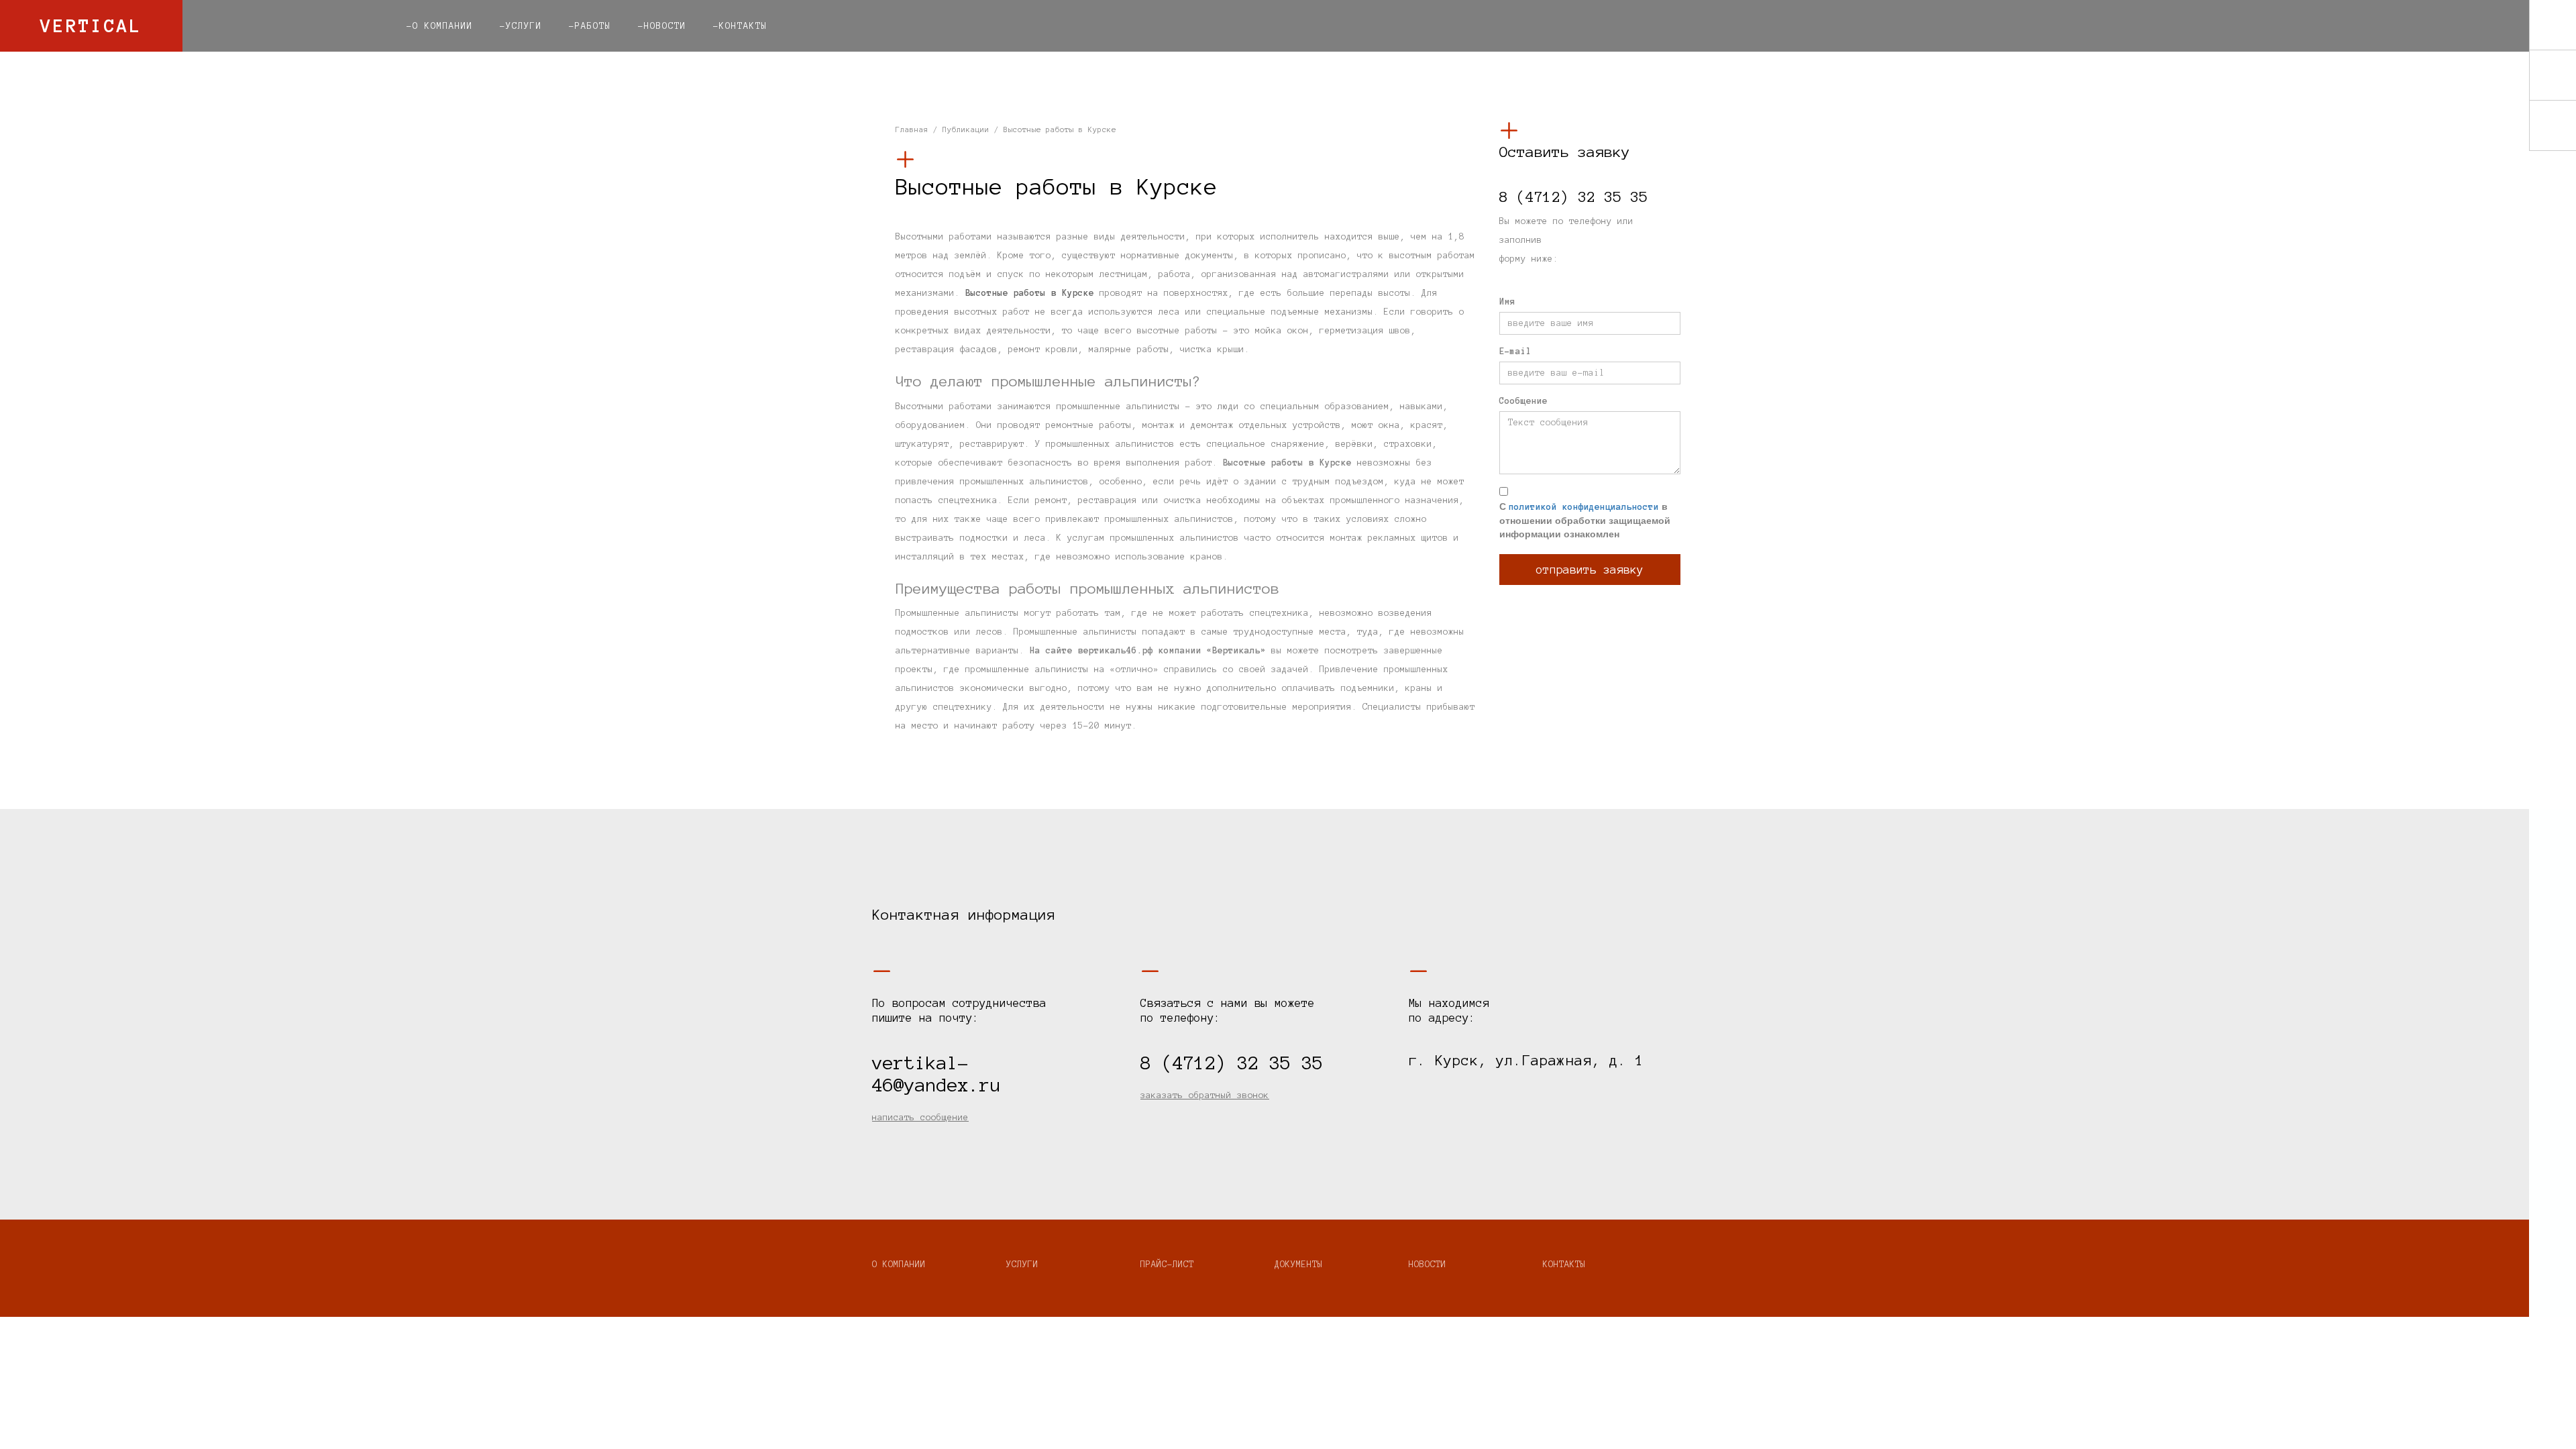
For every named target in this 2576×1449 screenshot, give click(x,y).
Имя (1507, 302)
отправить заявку (1590, 570)
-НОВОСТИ (662, 26)
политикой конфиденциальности (1584, 507)
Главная (912, 129)
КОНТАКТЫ (1564, 1265)
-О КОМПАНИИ (440, 26)
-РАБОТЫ (590, 26)
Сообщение (1523, 401)
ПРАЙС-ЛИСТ (1167, 1265)
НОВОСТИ (1428, 1265)
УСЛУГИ (1022, 1265)
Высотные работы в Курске (1030, 293)
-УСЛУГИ (521, 26)
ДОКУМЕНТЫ (1299, 1265)
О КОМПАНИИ (899, 1265)
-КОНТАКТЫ (740, 26)
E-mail (1515, 352)
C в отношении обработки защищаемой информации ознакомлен (1585, 520)
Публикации (966, 129)
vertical (91, 25)
